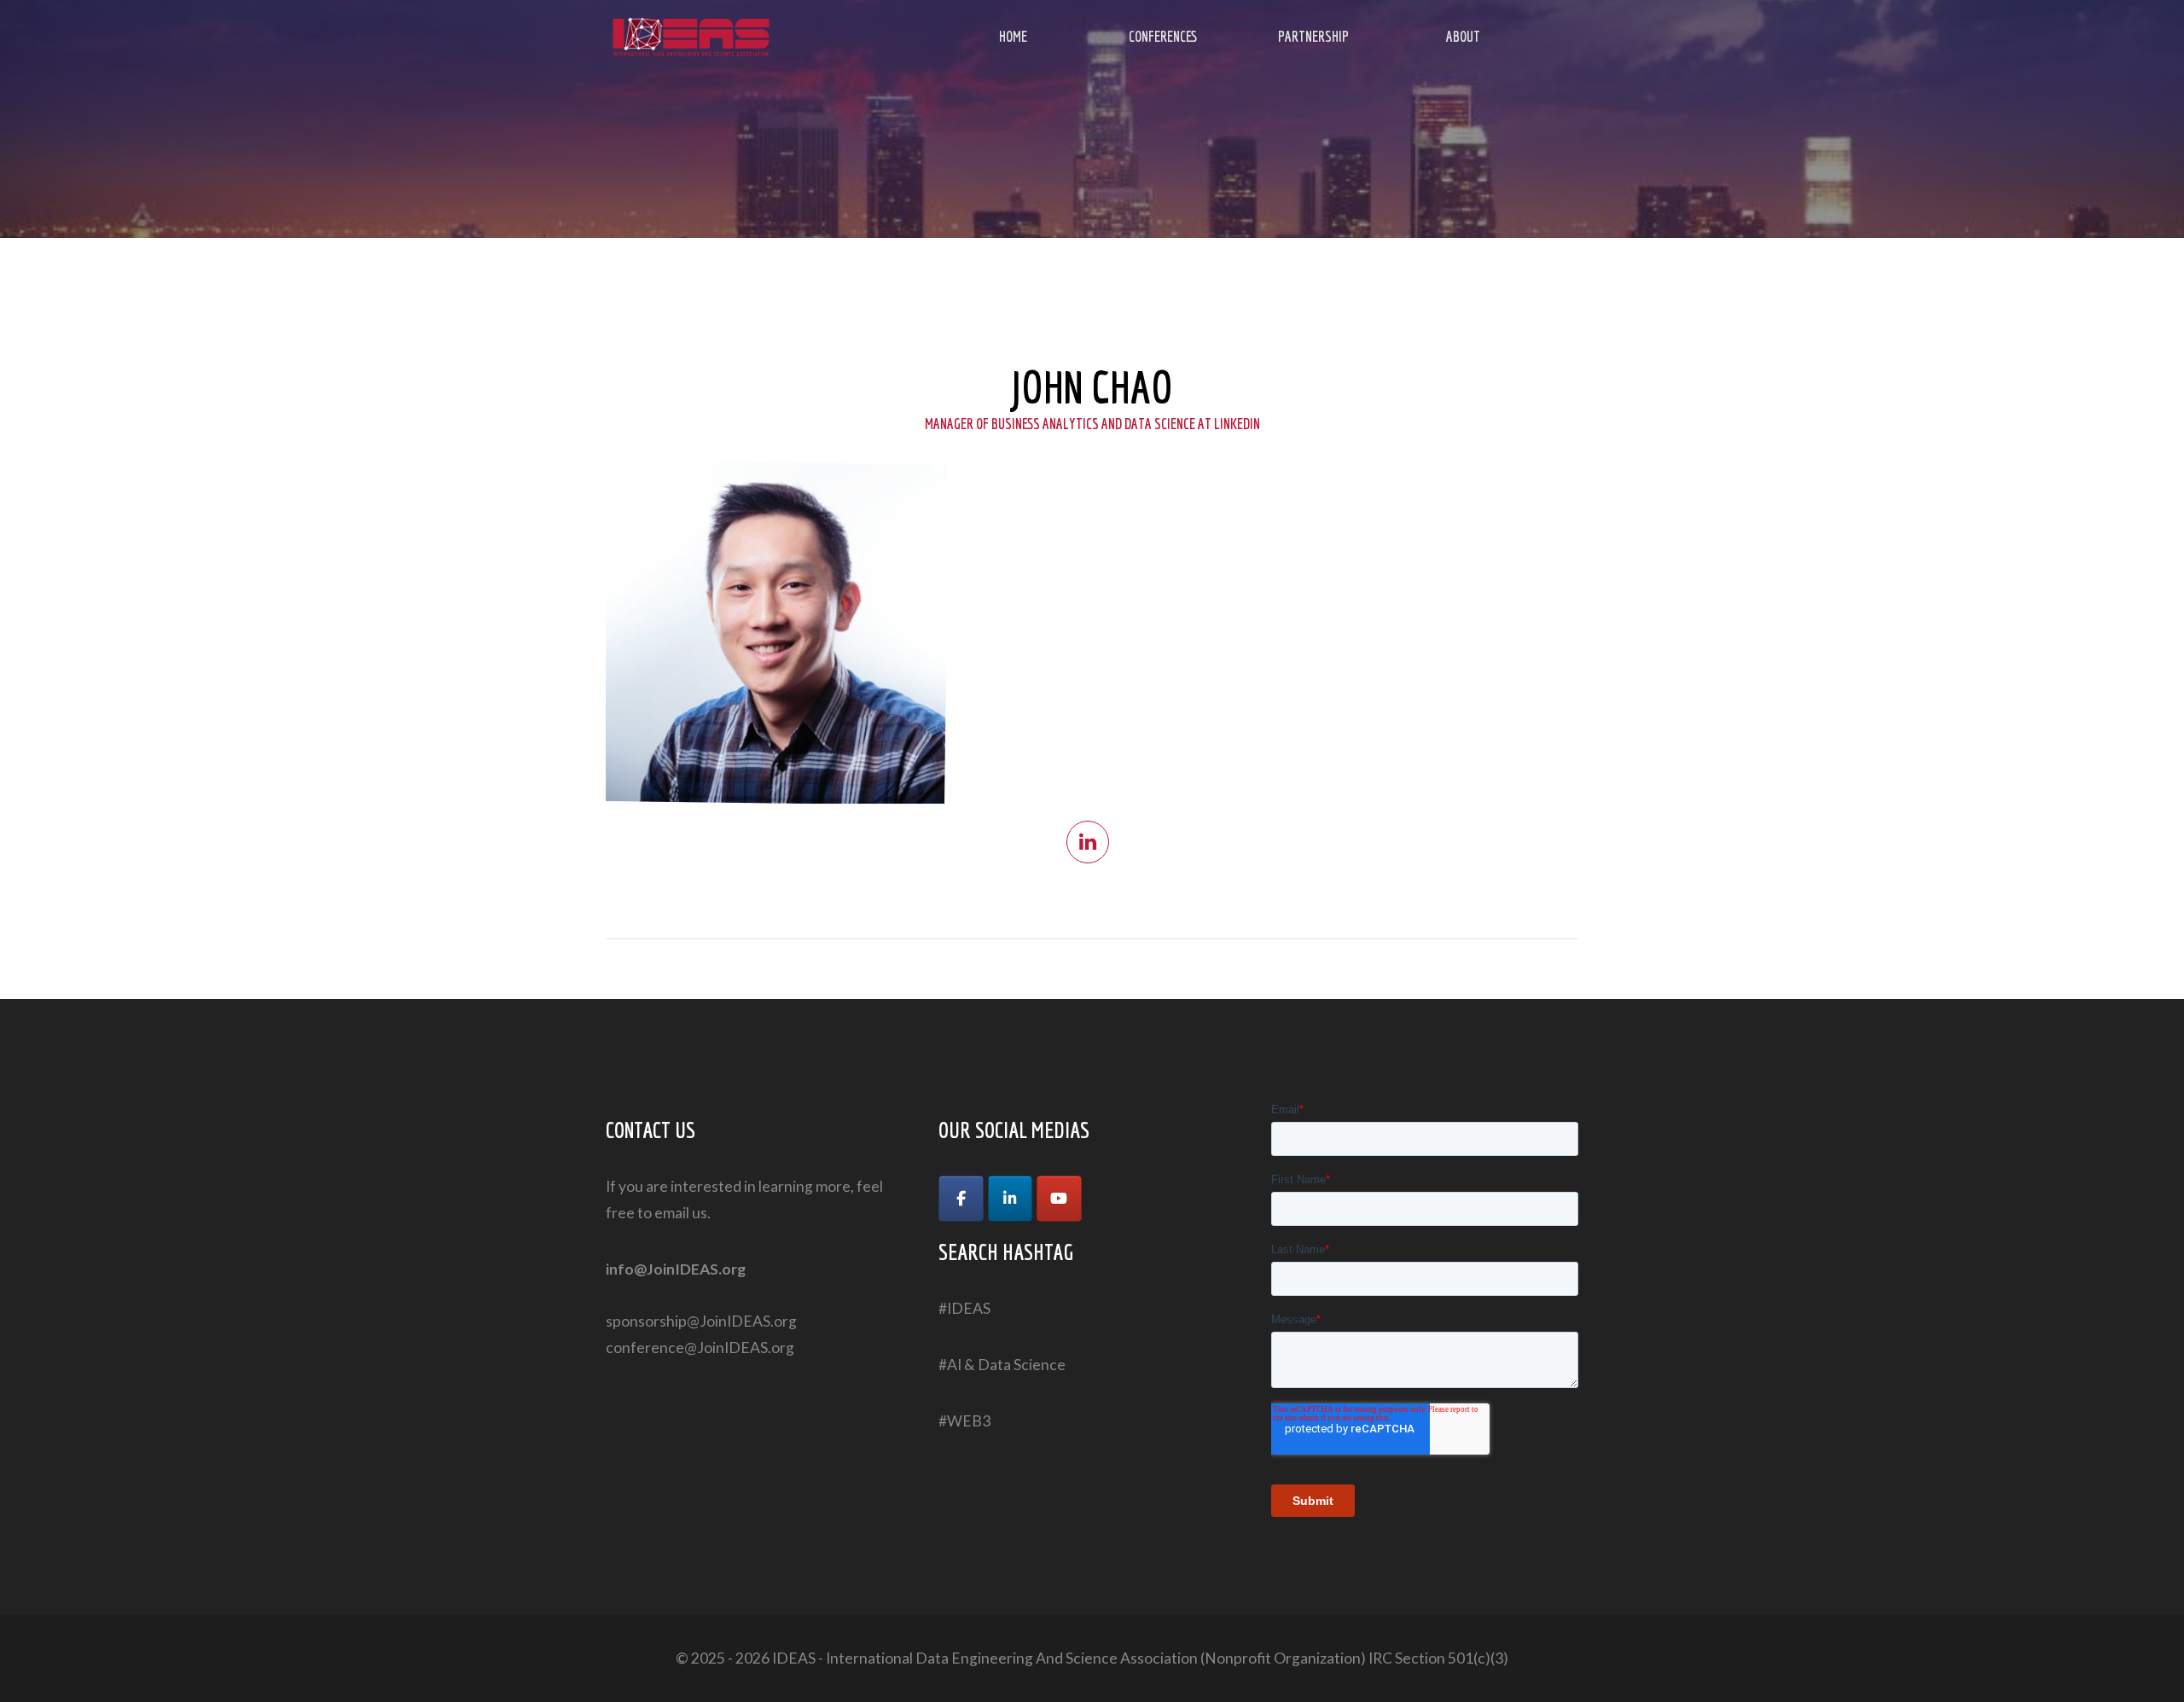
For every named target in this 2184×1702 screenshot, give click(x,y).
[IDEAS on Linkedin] (1011, 1199)
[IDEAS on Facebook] (961, 1199)
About (1463, 36)
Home (1013, 36)
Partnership (1313, 36)
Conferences (1163, 36)
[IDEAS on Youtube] (1059, 1199)
